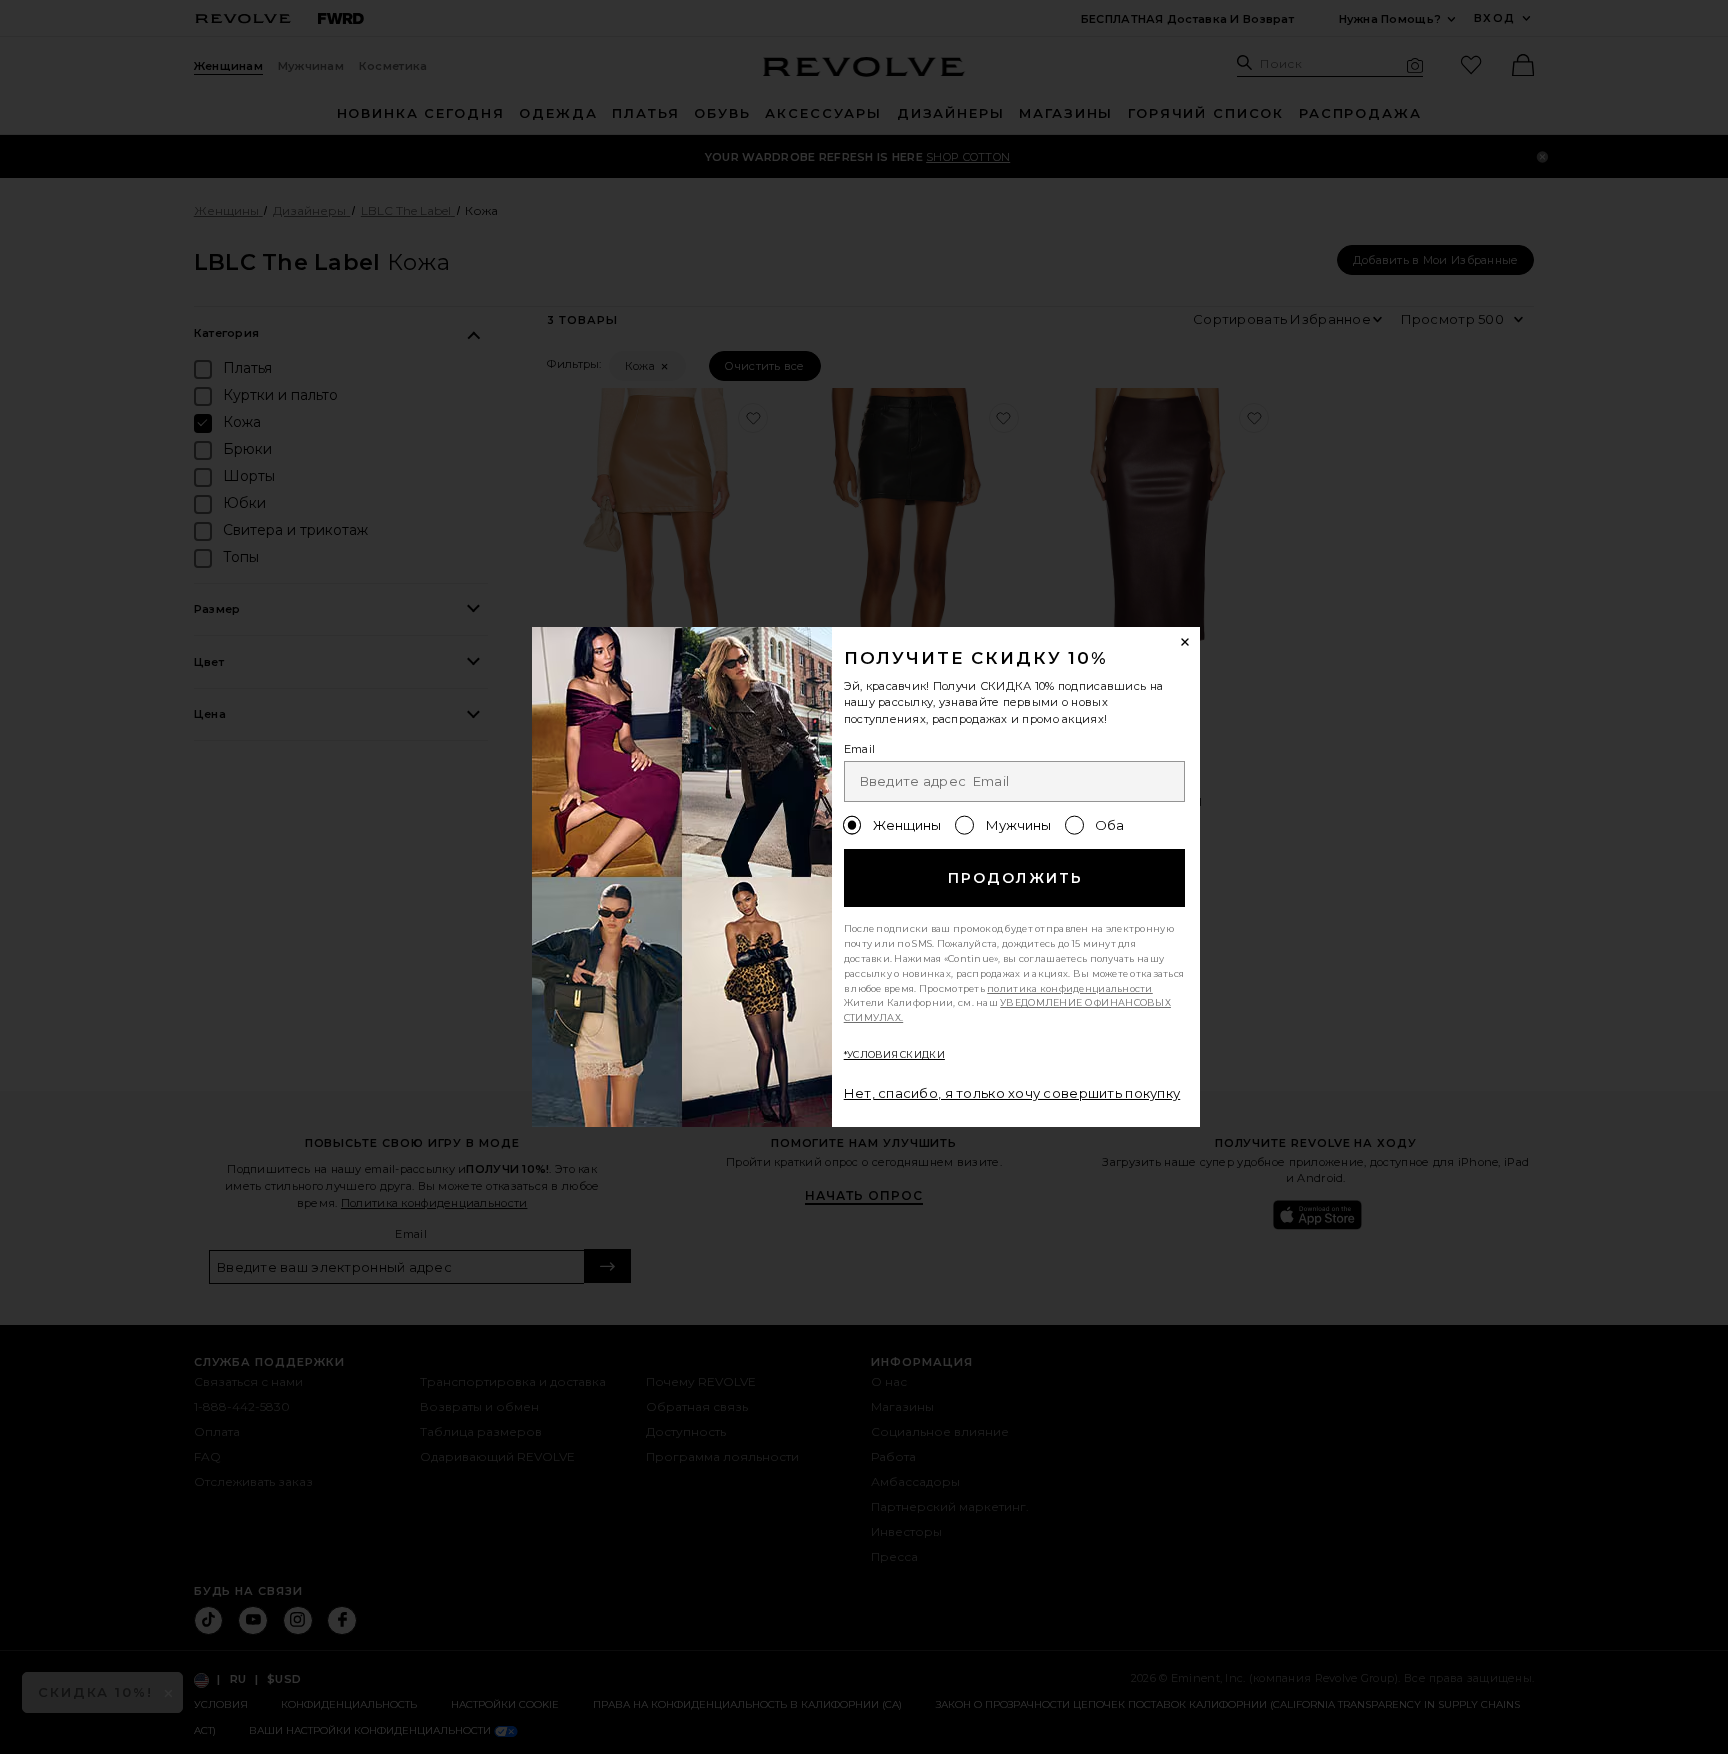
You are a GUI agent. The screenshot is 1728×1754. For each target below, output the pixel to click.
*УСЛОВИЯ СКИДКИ (894, 1054)
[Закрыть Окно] (1186, 642)
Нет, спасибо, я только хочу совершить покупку (1012, 1093)
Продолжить (1015, 878)
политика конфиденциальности (1070, 988)
